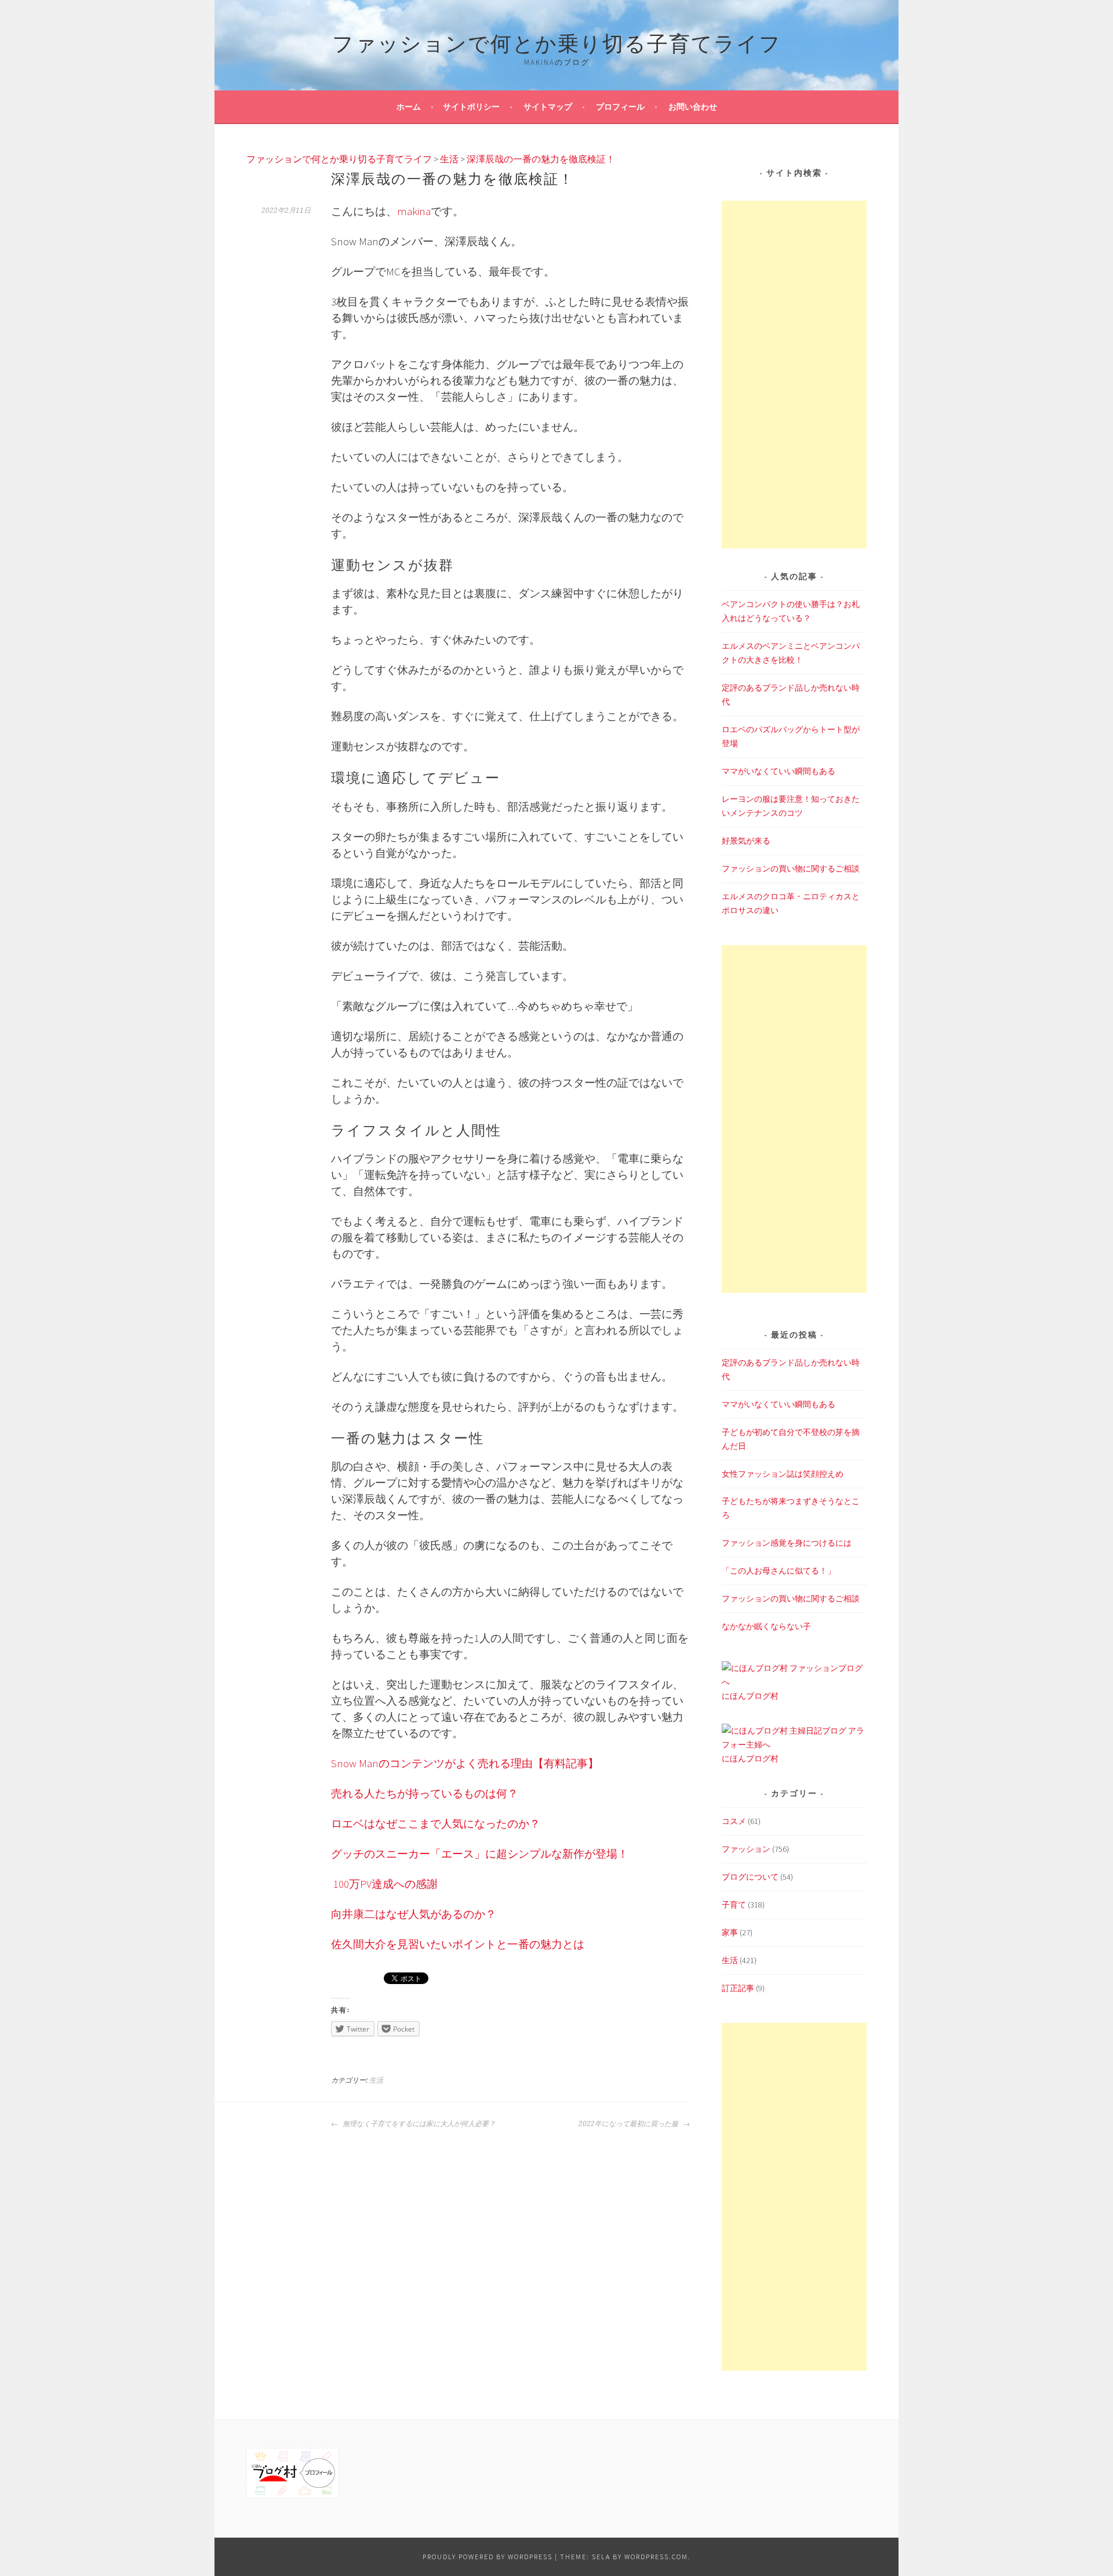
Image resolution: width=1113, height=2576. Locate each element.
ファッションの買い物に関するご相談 (791, 869)
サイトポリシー (471, 107)
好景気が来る (746, 841)
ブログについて (750, 1877)
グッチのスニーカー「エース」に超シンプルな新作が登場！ (480, 1854)
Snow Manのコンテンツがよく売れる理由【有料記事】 (465, 1763)
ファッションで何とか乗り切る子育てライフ (557, 41)
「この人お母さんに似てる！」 (779, 1571)
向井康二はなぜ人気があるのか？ (414, 1914)
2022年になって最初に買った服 (629, 2124)
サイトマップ (548, 107)
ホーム (409, 107)
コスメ (734, 1821)
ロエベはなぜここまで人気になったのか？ (436, 1824)
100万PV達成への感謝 (385, 1884)
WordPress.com (656, 2557)
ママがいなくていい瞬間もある (779, 771)
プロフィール (620, 107)
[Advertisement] (794, 375)
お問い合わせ (693, 107)
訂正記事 (738, 1988)
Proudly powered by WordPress (488, 2557)
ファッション (746, 1849)
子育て (734, 1905)
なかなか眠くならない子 (766, 1626)
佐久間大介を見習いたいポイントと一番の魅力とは (458, 1944)
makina (414, 211)
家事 (730, 1932)
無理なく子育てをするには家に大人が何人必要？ (418, 2124)
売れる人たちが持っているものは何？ (425, 1794)
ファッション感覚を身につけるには (787, 1543)
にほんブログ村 (750, 1696)
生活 (376, 2080)
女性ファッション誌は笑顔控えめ (783, 1474)
